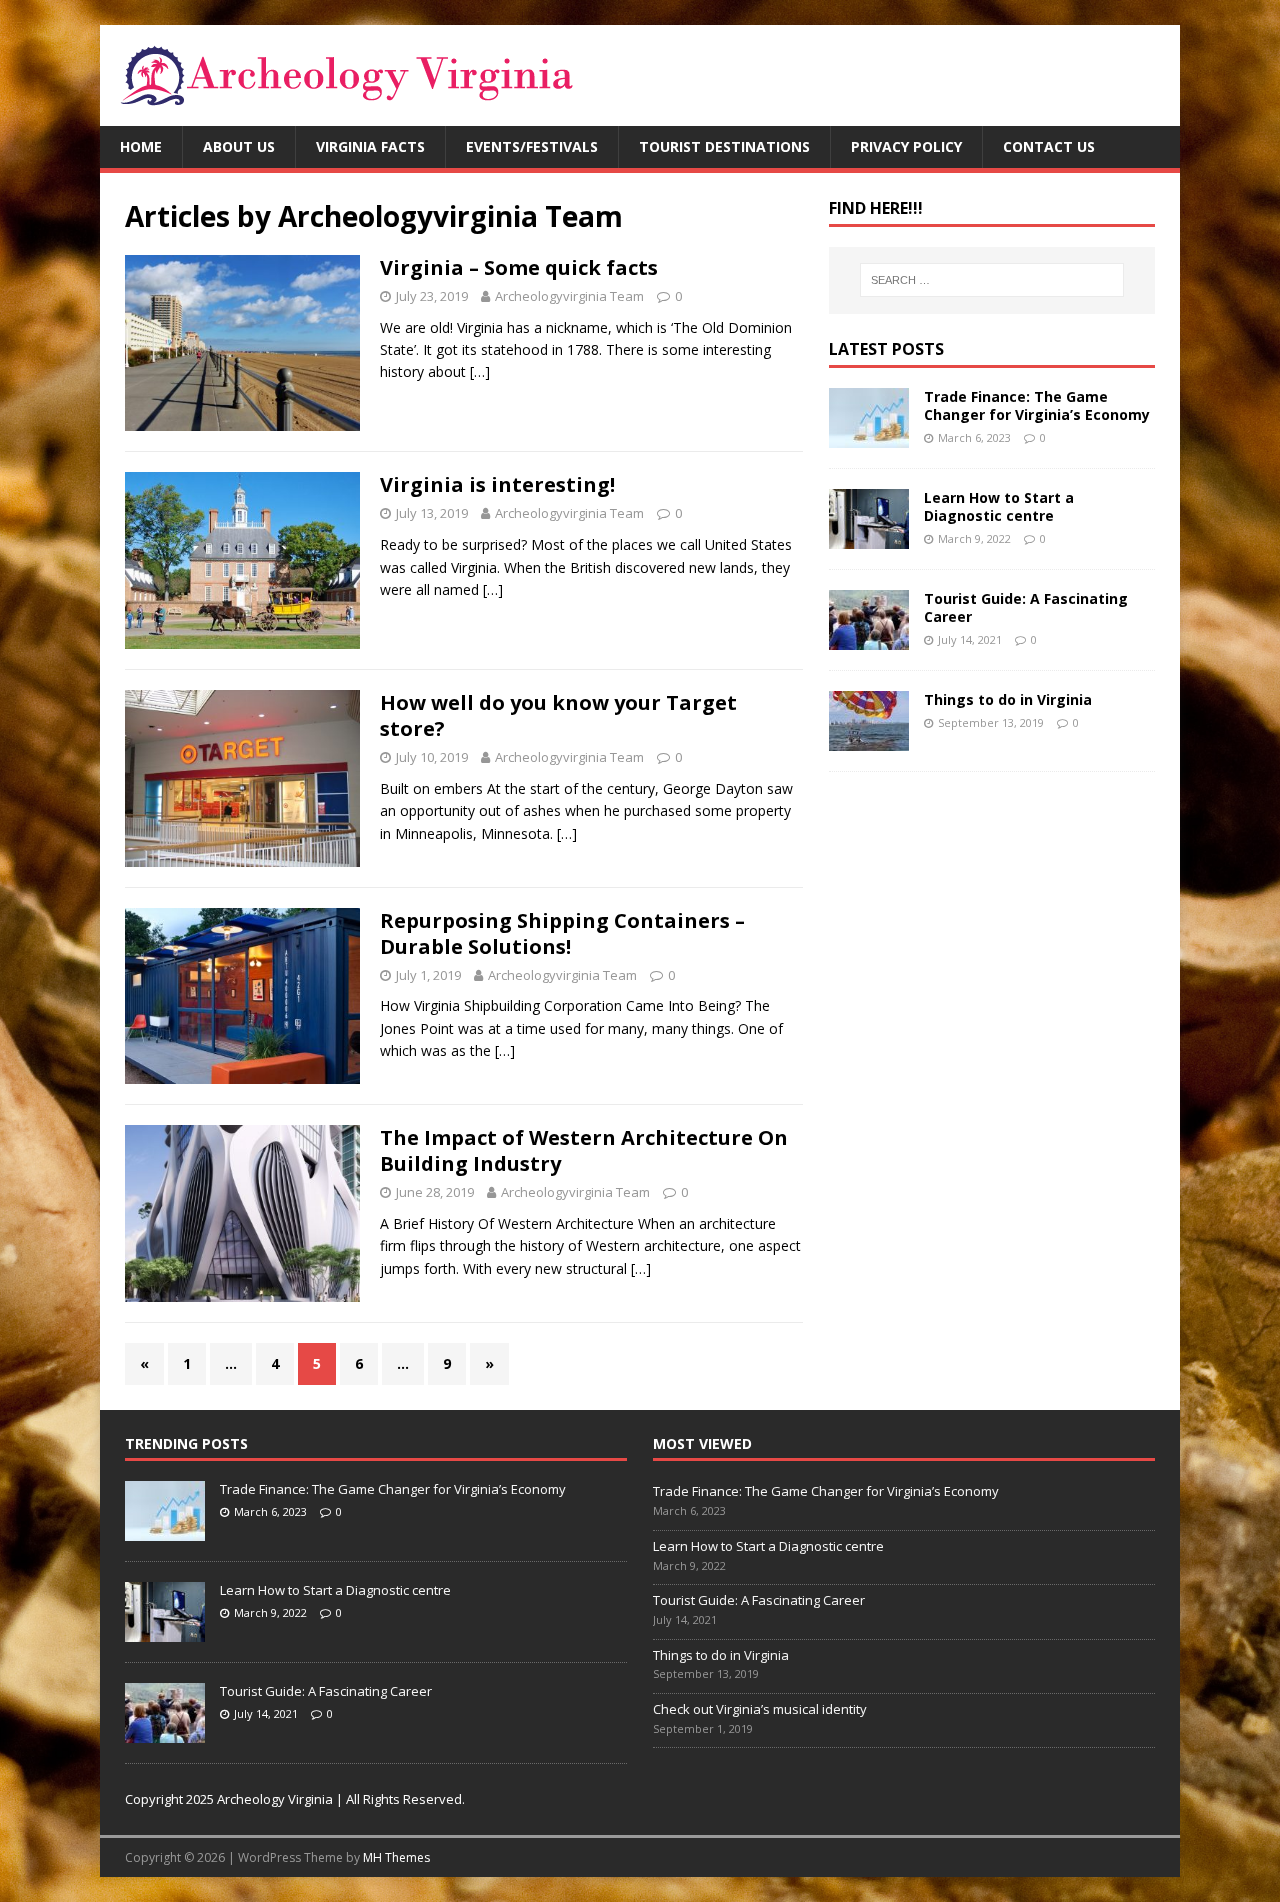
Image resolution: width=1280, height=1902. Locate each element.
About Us (239, 146)
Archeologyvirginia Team (569, 296)
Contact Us (1049, 146)
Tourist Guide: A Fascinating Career (1026, 607)
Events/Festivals (532, 146)
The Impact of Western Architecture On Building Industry (584, 1150)
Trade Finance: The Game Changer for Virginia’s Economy (1037, 405)
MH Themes (396, 1857)
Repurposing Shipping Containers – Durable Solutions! (562, 933)
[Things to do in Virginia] (869, 738)
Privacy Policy (906, 146)
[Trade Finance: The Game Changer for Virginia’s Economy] (869, 435)
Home (141, 146)
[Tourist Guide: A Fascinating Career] (869, 637)
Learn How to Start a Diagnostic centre (999, 506)
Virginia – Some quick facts (519, 267)
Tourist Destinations (724, 146)
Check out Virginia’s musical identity (760, 1709)
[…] (480, 371)
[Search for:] (992, 280)
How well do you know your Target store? (558, 715)
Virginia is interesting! (497, 484)
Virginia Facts (370, 146)
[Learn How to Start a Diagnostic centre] (869, 536)
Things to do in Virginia (1008, 699)
